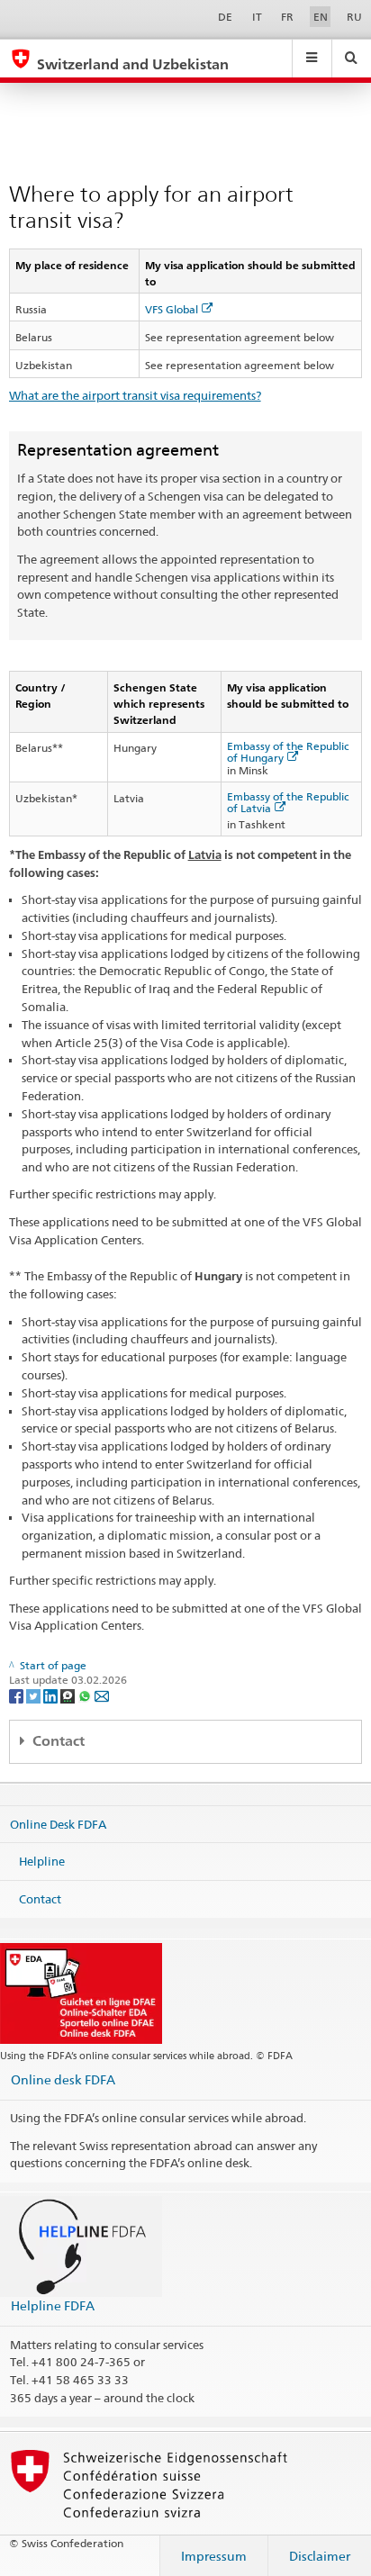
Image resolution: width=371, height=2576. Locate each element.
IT (257, 17)
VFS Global (172, 309)
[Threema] (69, 1695)
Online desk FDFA (63, 2079)
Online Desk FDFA (58, 1823)
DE (225, 17)
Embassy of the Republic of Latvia (288, 802)
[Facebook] (18, 1695)
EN (321, 17)
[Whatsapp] (86, 1695)
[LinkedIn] (52, 1695)
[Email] (102, 1695)
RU (354, 17)
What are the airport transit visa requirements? (135, 395)
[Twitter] (35, 1695)
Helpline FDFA (53, 2305)
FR (287, 17)
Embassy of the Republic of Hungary (288, 752)
